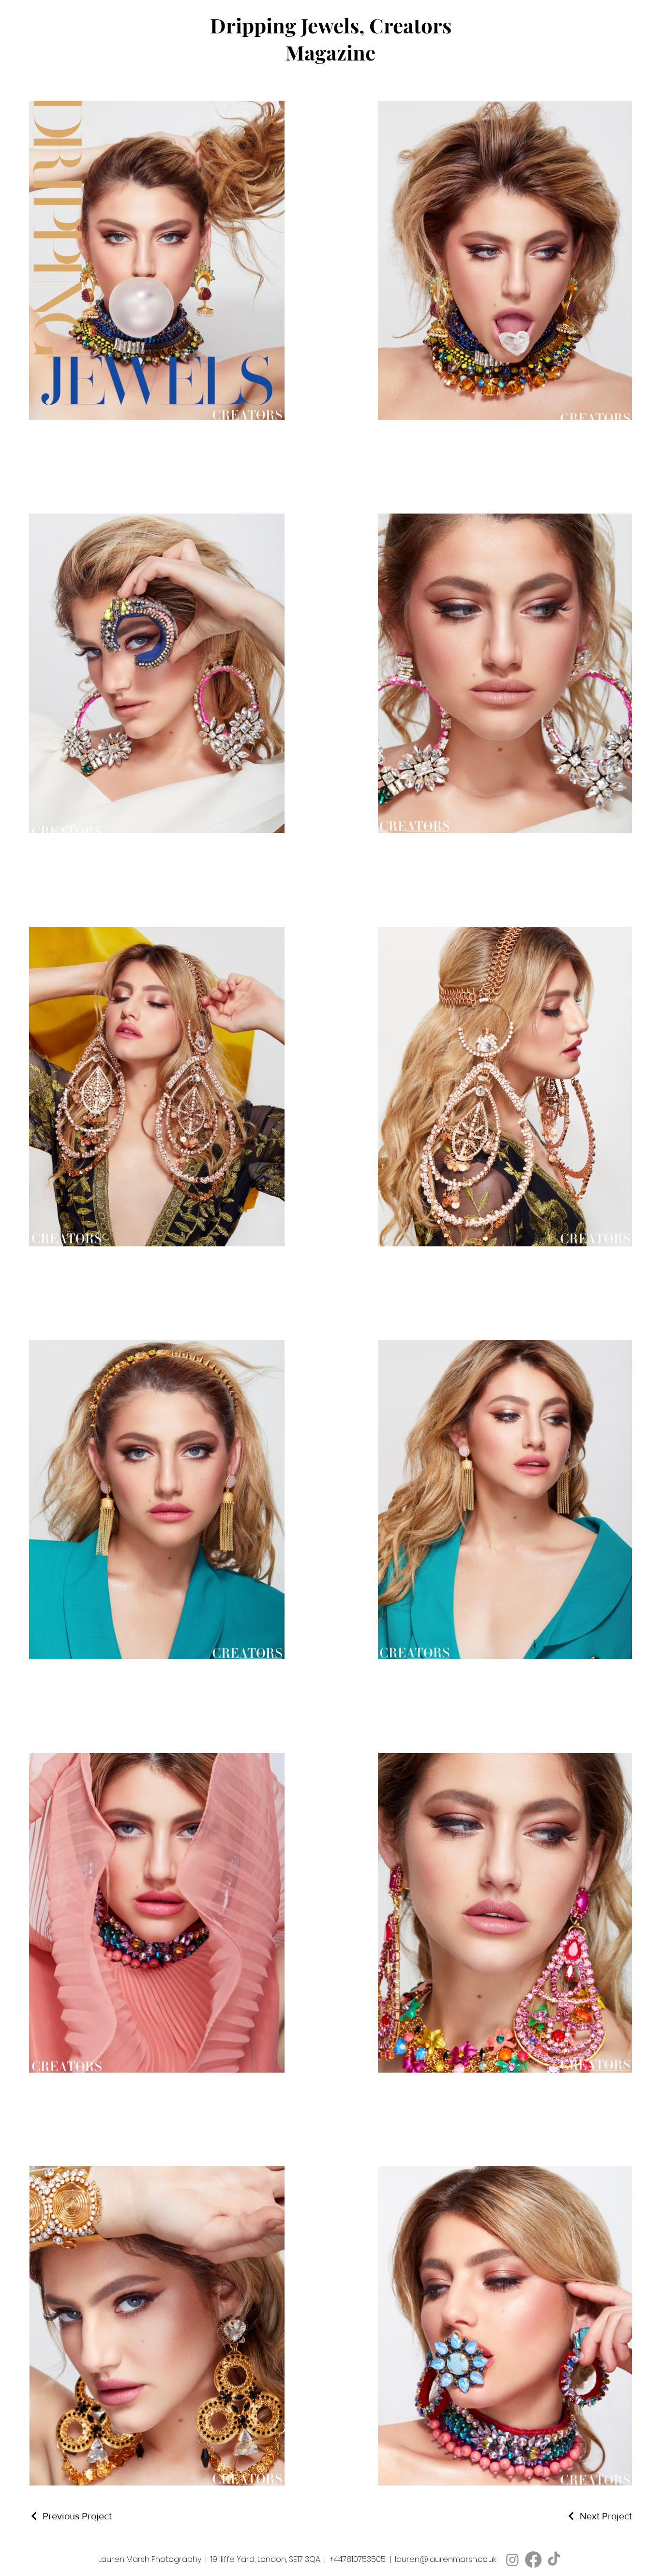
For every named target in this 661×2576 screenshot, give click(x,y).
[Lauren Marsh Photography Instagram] (512, 2560)
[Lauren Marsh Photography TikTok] (554, 2560)
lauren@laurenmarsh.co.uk (446, 2559)
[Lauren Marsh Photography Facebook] (533, 2560)
